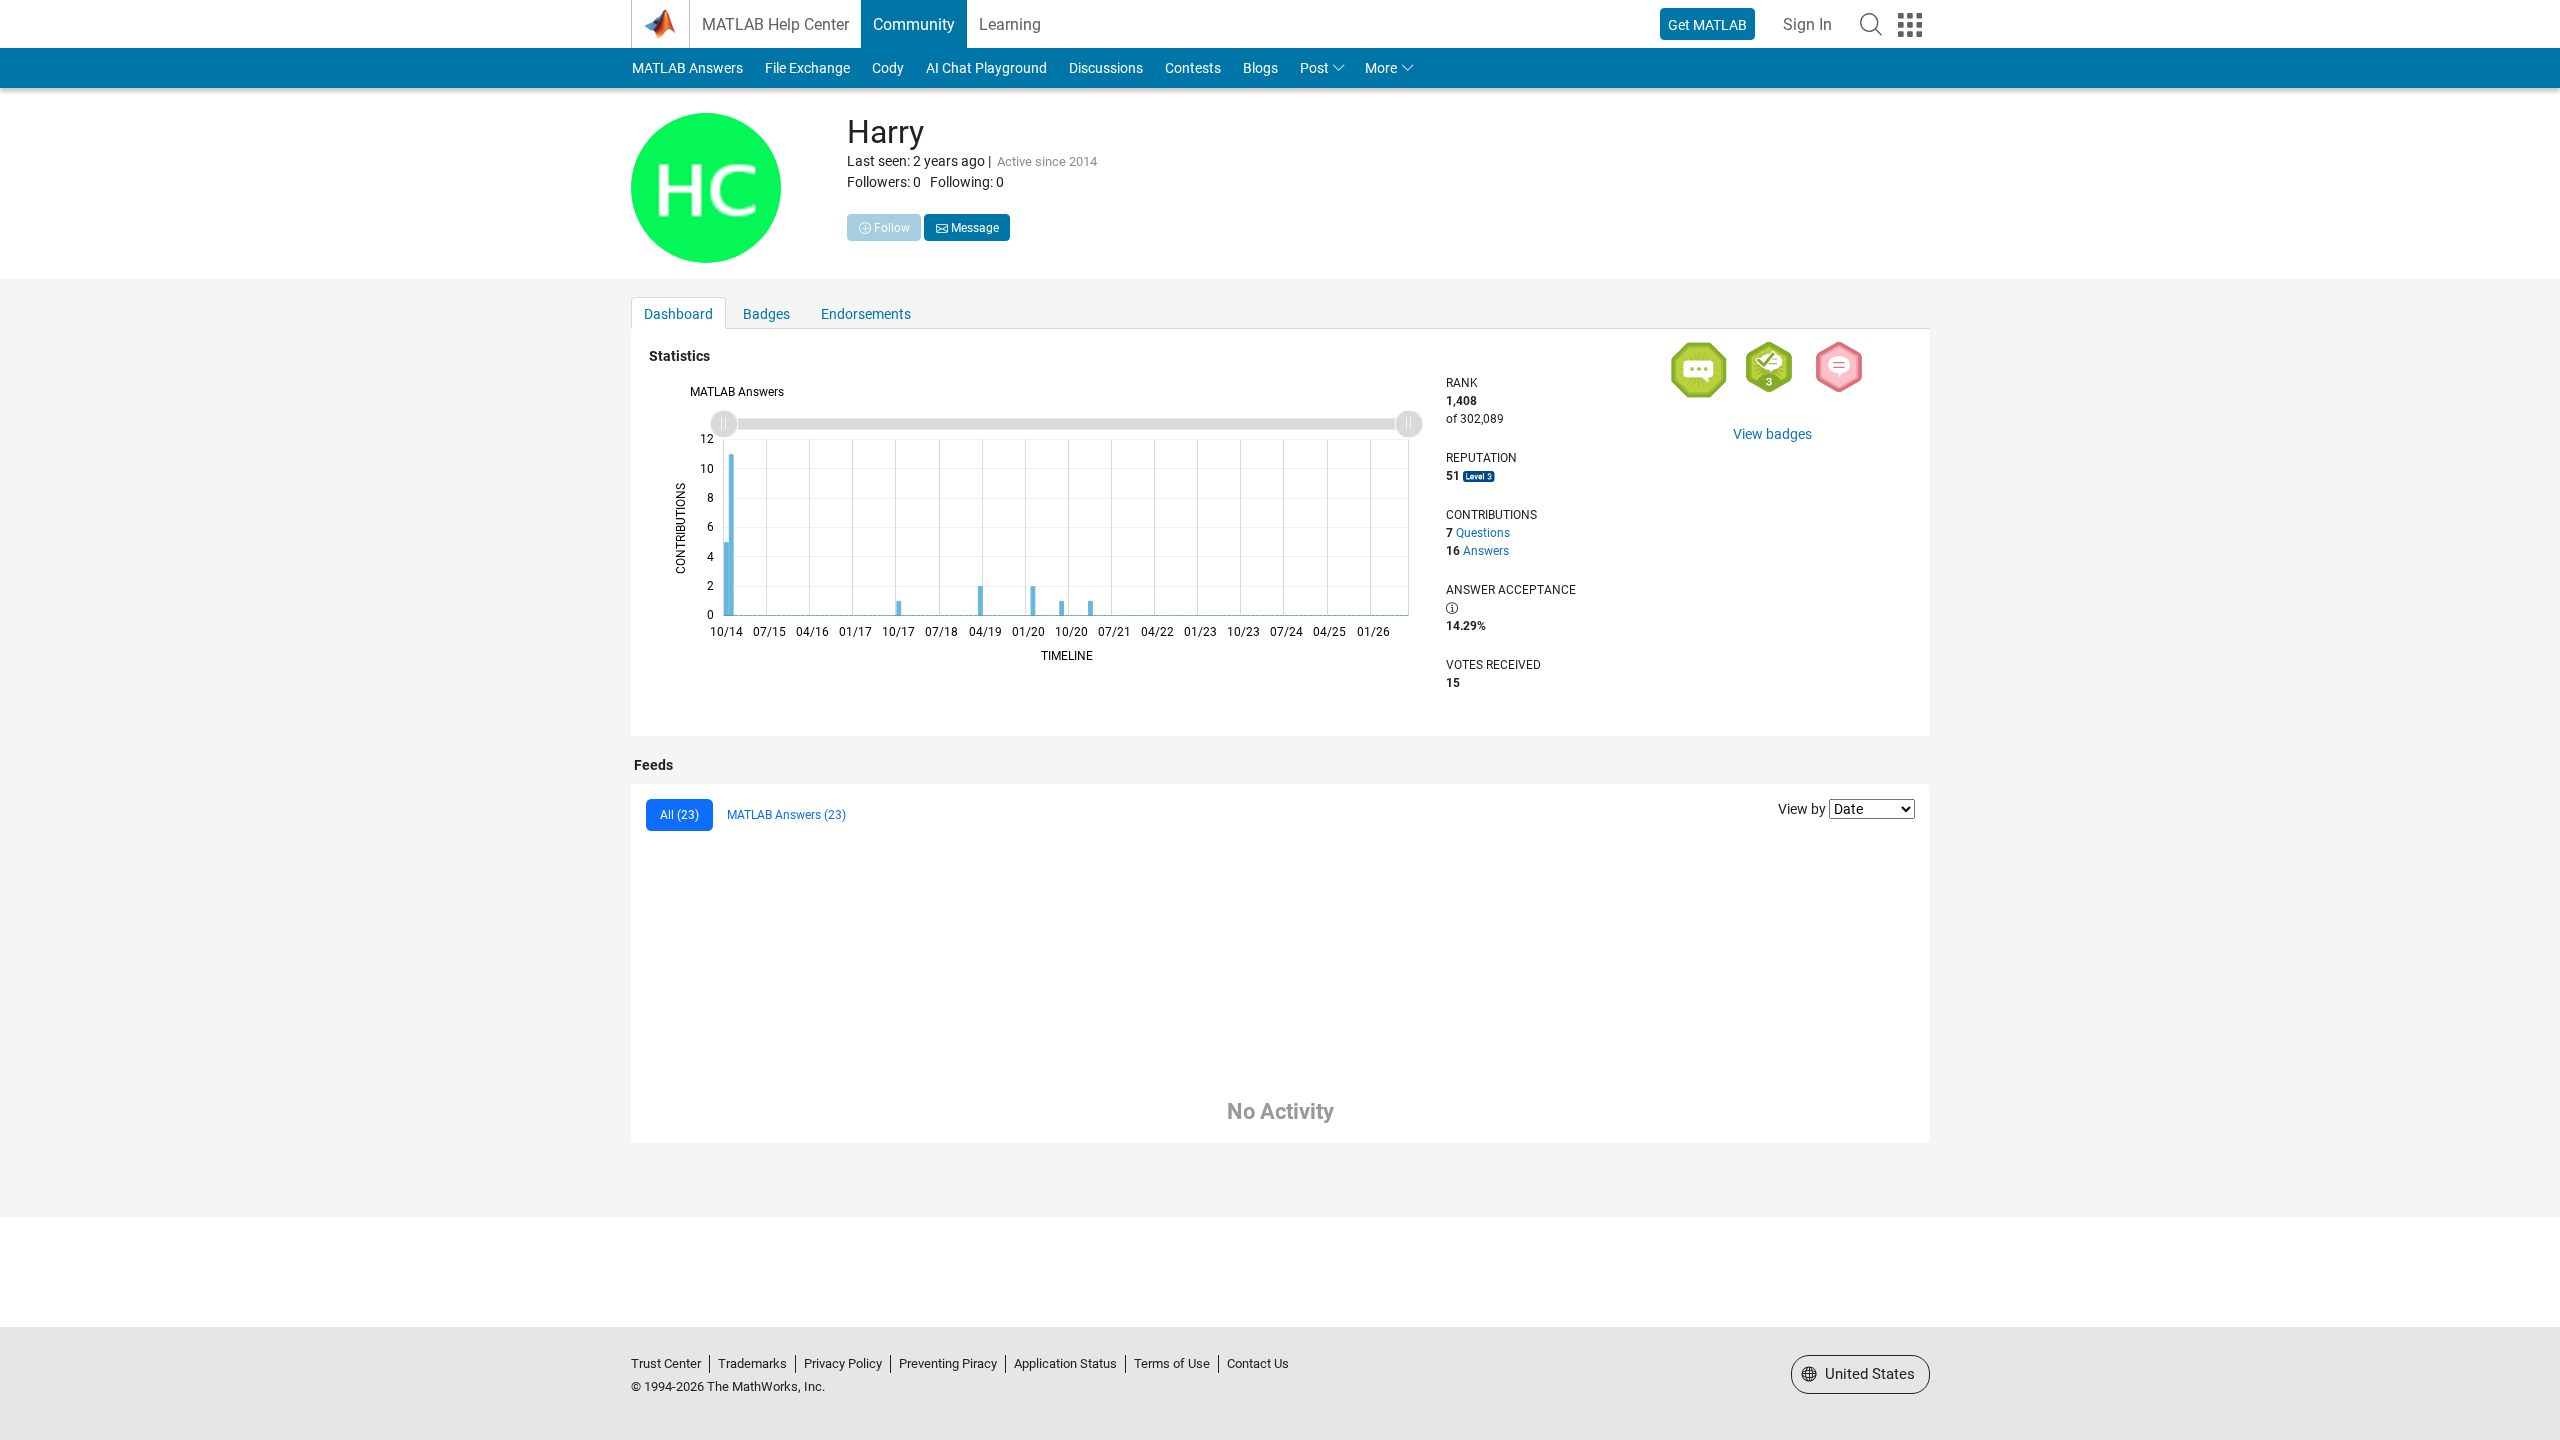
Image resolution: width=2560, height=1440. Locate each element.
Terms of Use (1172, 1363)
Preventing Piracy (948, 1363)
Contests (1193, 68)
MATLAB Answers (687, 68)
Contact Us (1258, 1363)
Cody (888, 68)
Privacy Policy (843, 1363)
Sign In (1807, 24)
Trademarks (752, 1363)
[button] (1871, 24)
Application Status (1065, 1363)
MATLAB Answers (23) (786, 815)
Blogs (1260, 68)
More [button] (1381, 68)
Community (914, 24)
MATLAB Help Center (775, 24)
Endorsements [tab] (866, 314)
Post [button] (1314, 68)
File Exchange (807, 68)
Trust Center (666, 1363)
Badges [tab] (766, 314)
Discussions (1106, 68)
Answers (1486, 551)
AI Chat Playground (986, 68)
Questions (1483, 533)
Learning (1010, 24)
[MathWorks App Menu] (1910, 25)
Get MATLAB (1707, 25)
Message (973, 228)
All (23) (679, 815)
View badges (1772, 434)
